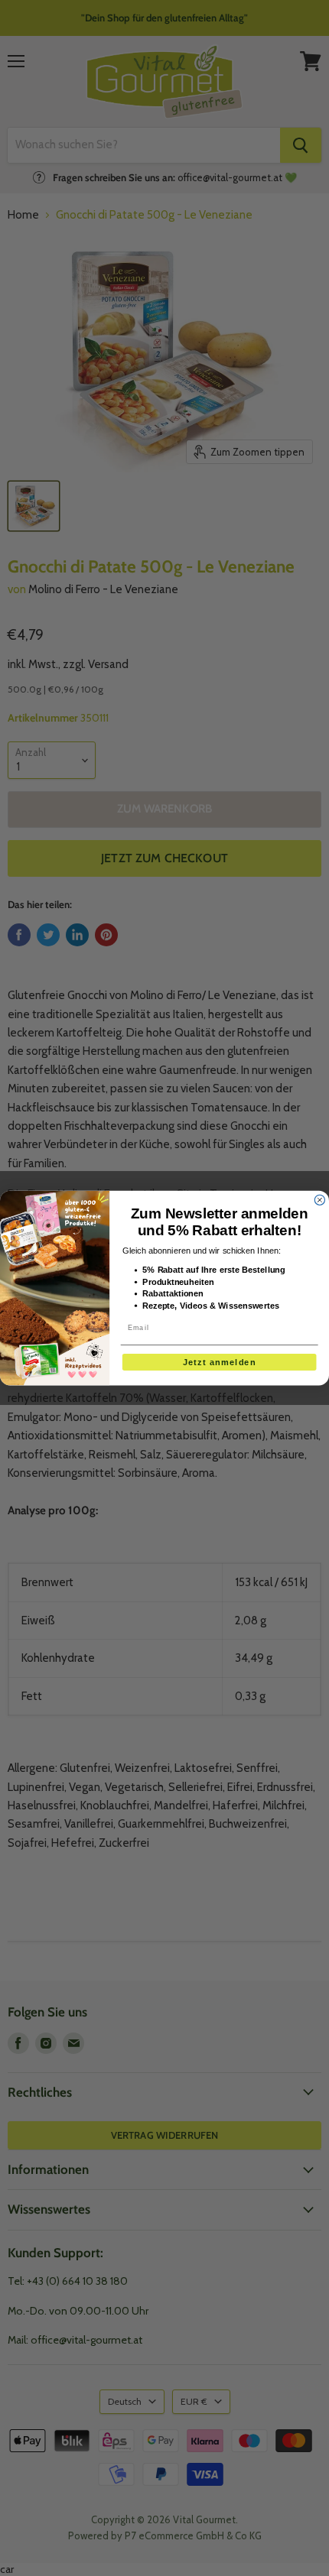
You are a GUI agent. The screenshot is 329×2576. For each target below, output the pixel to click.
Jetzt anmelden (219, 1362)
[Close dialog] (319, 1200)
